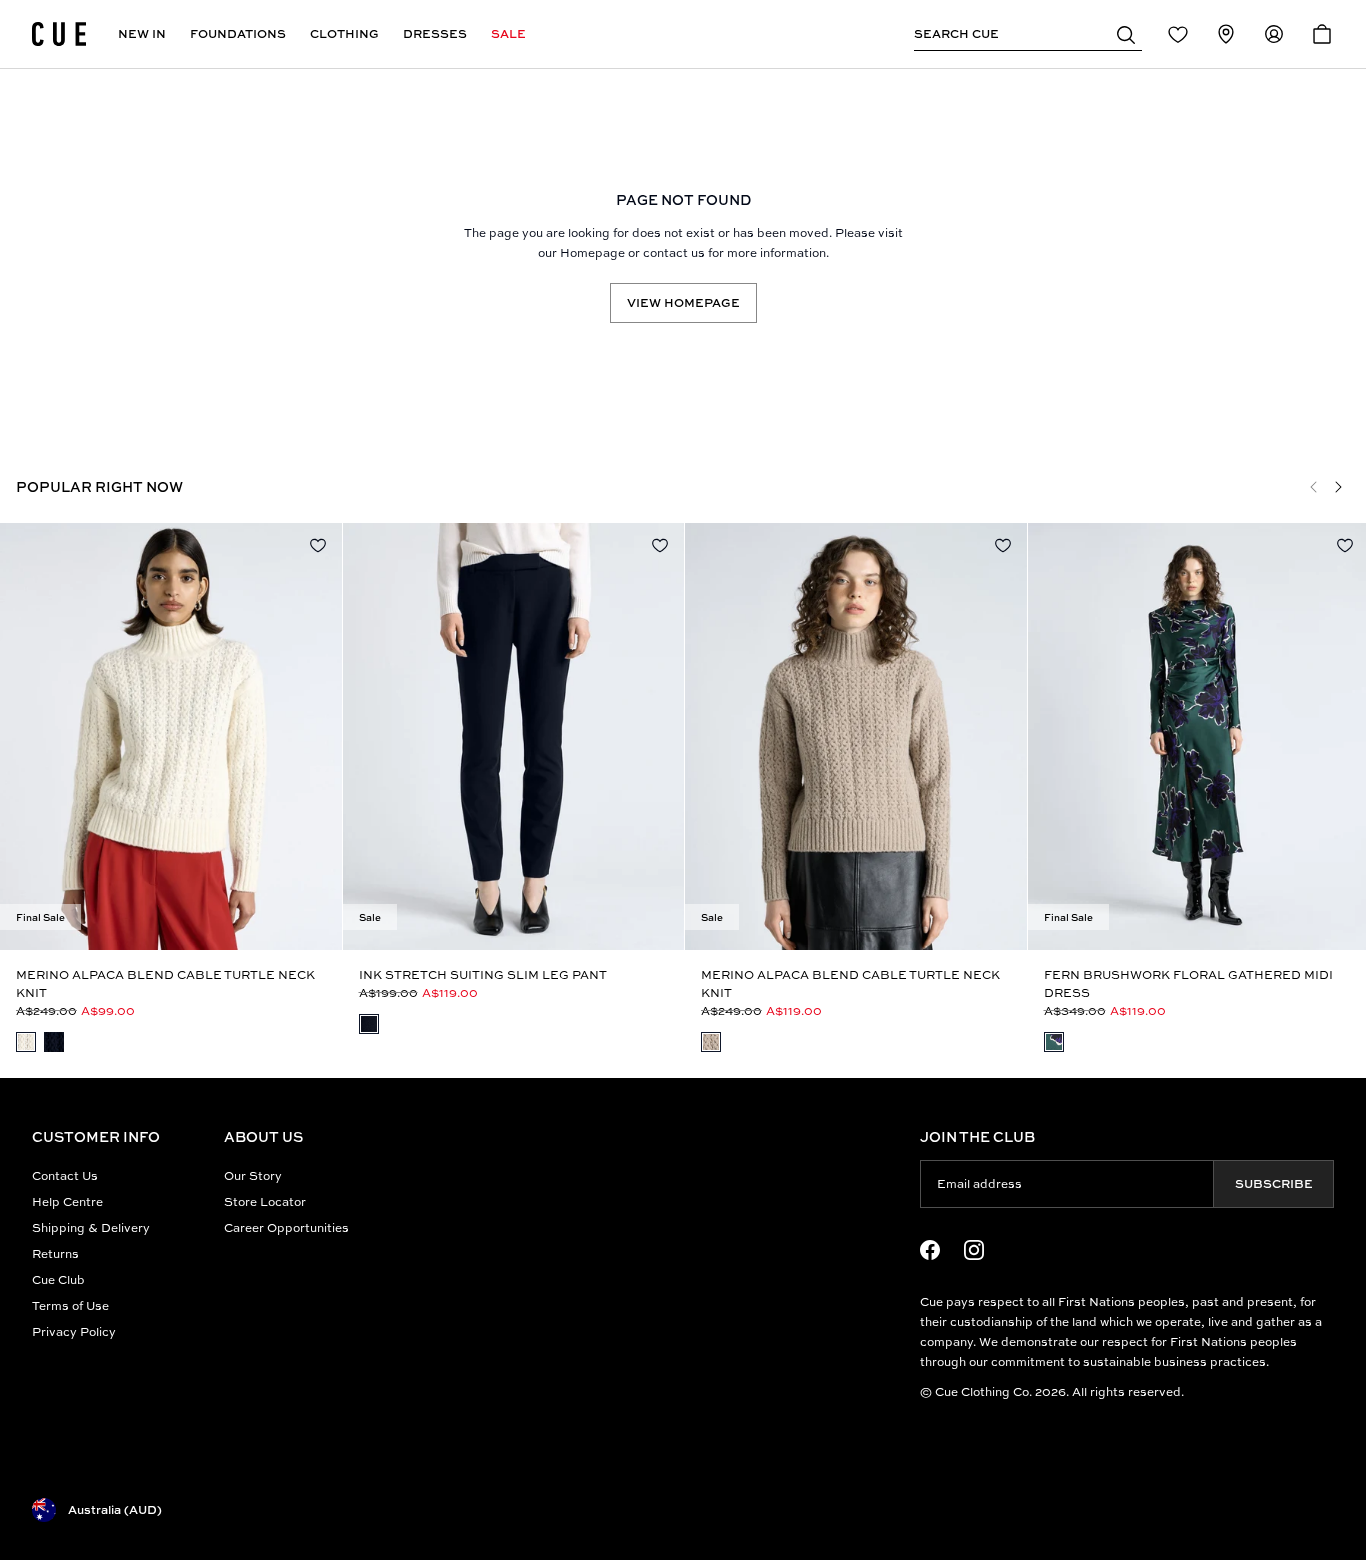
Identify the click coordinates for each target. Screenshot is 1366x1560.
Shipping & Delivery (91, 1227)
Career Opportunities (286, 1227)
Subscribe (1274, 1183)
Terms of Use (70, 1305)
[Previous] (1314, 487)
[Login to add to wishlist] (318, 545)
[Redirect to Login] (1178, 34)
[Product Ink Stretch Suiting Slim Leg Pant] (514, 736)
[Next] (1338, 487)
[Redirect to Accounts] (1274, 34)
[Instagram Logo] (974, 1250)
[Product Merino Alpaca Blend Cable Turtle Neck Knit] (171, 736)
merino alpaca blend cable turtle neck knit (165, 983)
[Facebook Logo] (930, 1250)
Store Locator (265, 1201)
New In (142, 33)
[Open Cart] (1322, 34)
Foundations (238, 33)
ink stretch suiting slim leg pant (483, 974)
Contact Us (65, 1175)
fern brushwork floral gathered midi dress (1188, 983)
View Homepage (683, 302)
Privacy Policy (74, 1331)
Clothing (344, 33)
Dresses (435, 33)
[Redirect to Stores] (1226, 34)
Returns (55, 1253)
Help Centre (67, 1201)
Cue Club (58, 1279)
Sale (508, 33)
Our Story (253, 1175)
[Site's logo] (59, 34)
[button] (1126, 34)
